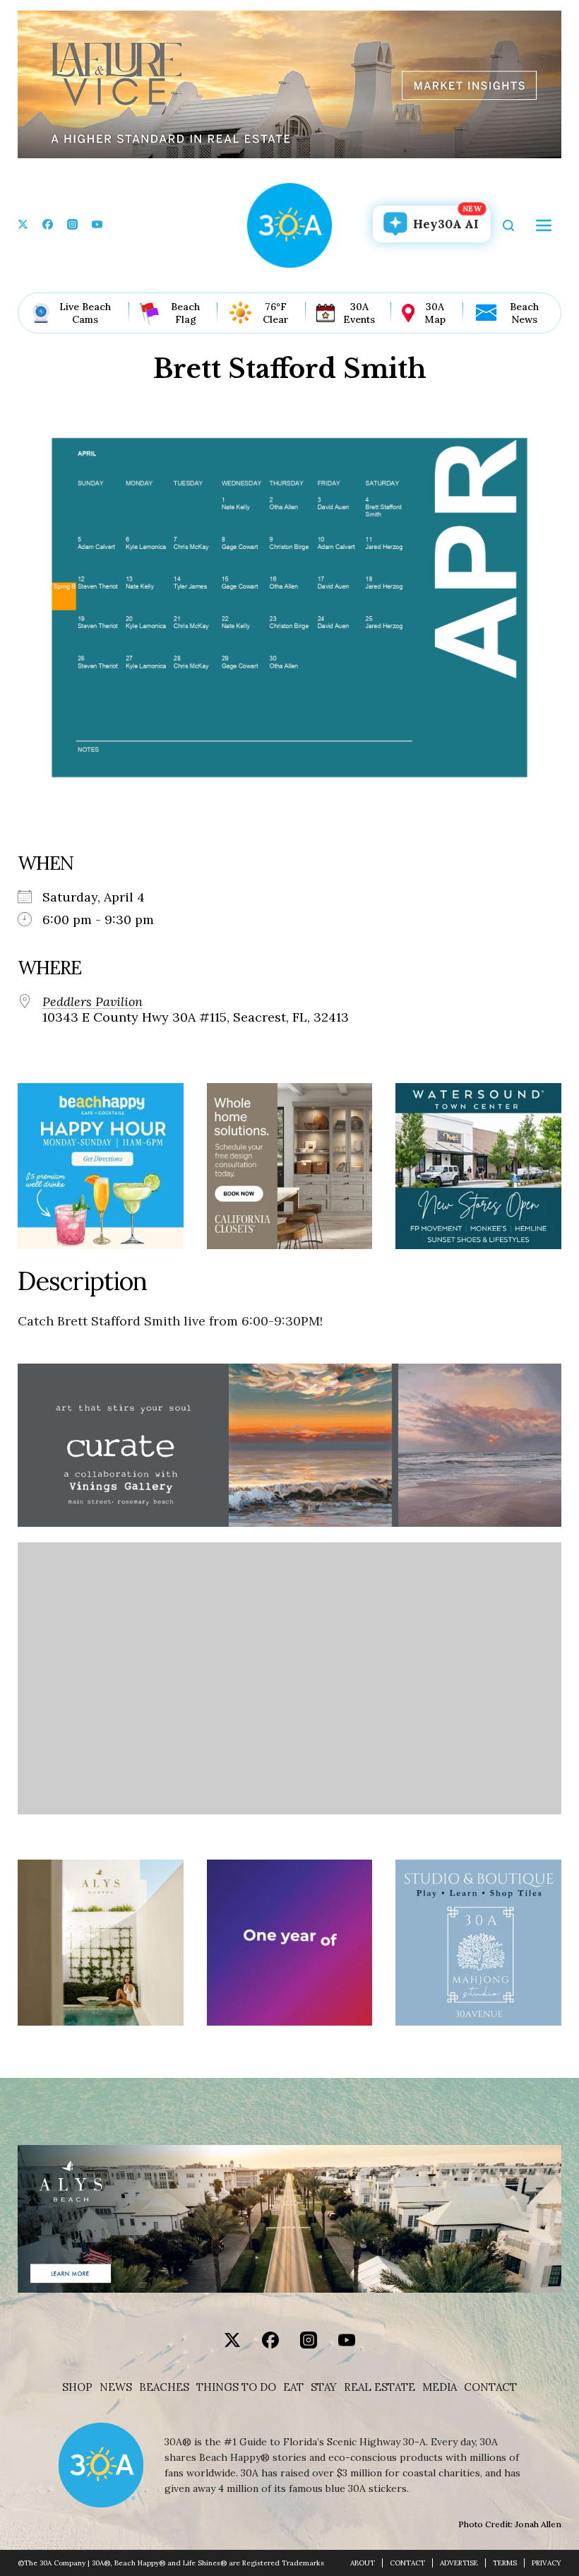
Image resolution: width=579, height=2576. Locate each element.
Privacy (547, 2563)
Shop (77, 2387)
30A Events (359, 313)
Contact (490, 2387)
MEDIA (440, 2387)
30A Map (435, 313)
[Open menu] (544, 225)
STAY (324, 2387)
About (363, 2563)
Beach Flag (185, 313)
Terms (505, 2563)
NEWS (116, 2387)
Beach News (524, 313)
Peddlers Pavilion (92, 1002)
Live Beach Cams (85, 313)
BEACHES (164, 2387)
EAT (293, 2387)
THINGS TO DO (236, 2387)
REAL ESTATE (380, 2387)
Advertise (459, 2563)
